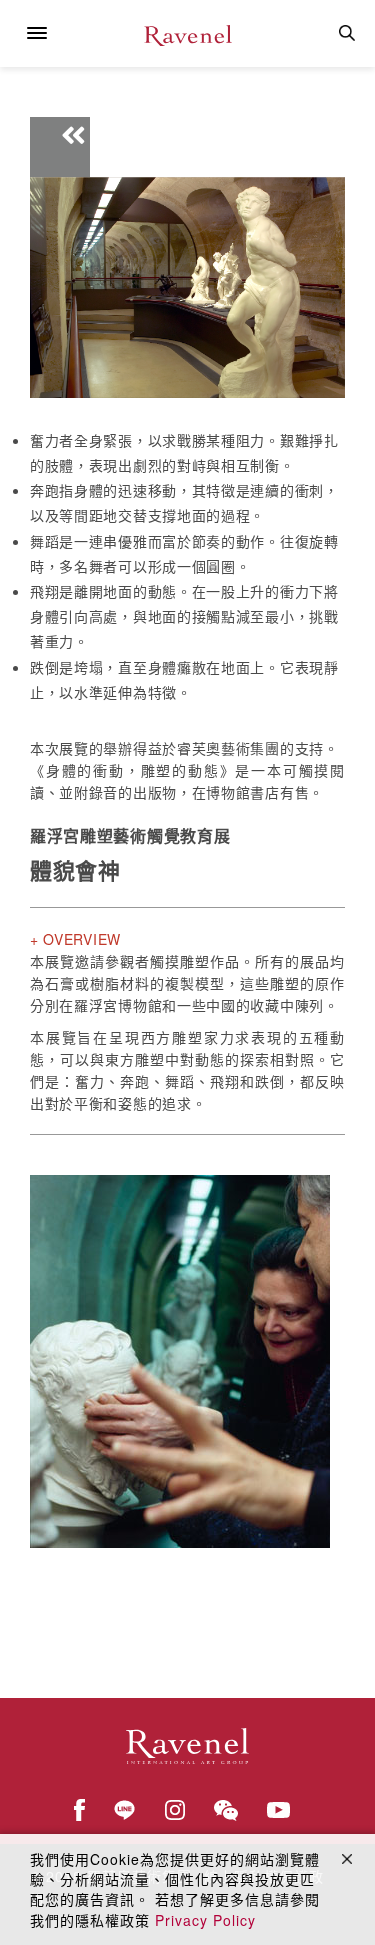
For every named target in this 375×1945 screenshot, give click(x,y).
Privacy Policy (205, 1920)
